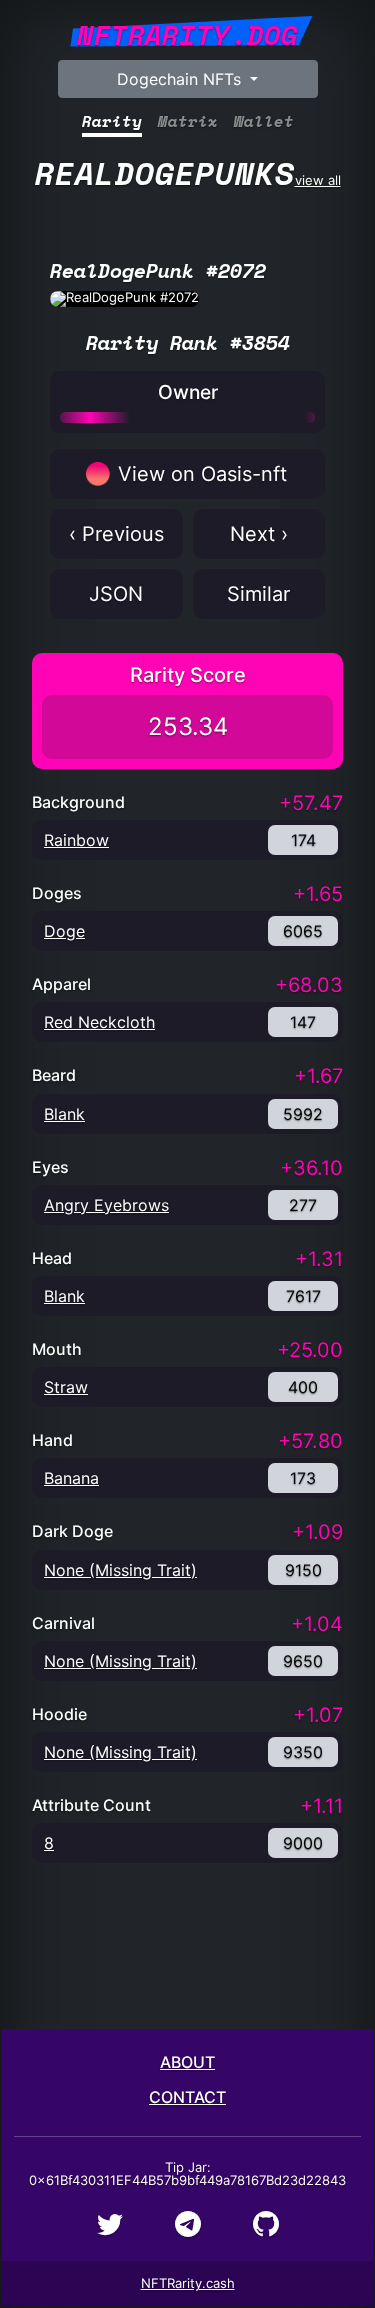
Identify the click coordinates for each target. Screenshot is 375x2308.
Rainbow (76, 840)
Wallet (264, 121)
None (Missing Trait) (120, 1570)
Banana (71, 1478)
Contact (187, 2097)
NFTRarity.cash (188, 2283)
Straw (66, 1387)
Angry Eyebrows (106, 1205)
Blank (64, 1114)
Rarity (112, 121)
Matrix (188, 121)
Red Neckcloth (99, 1022)
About (187, 2062)
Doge (64, 931)
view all (188, 173)
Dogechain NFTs (181, 79)
